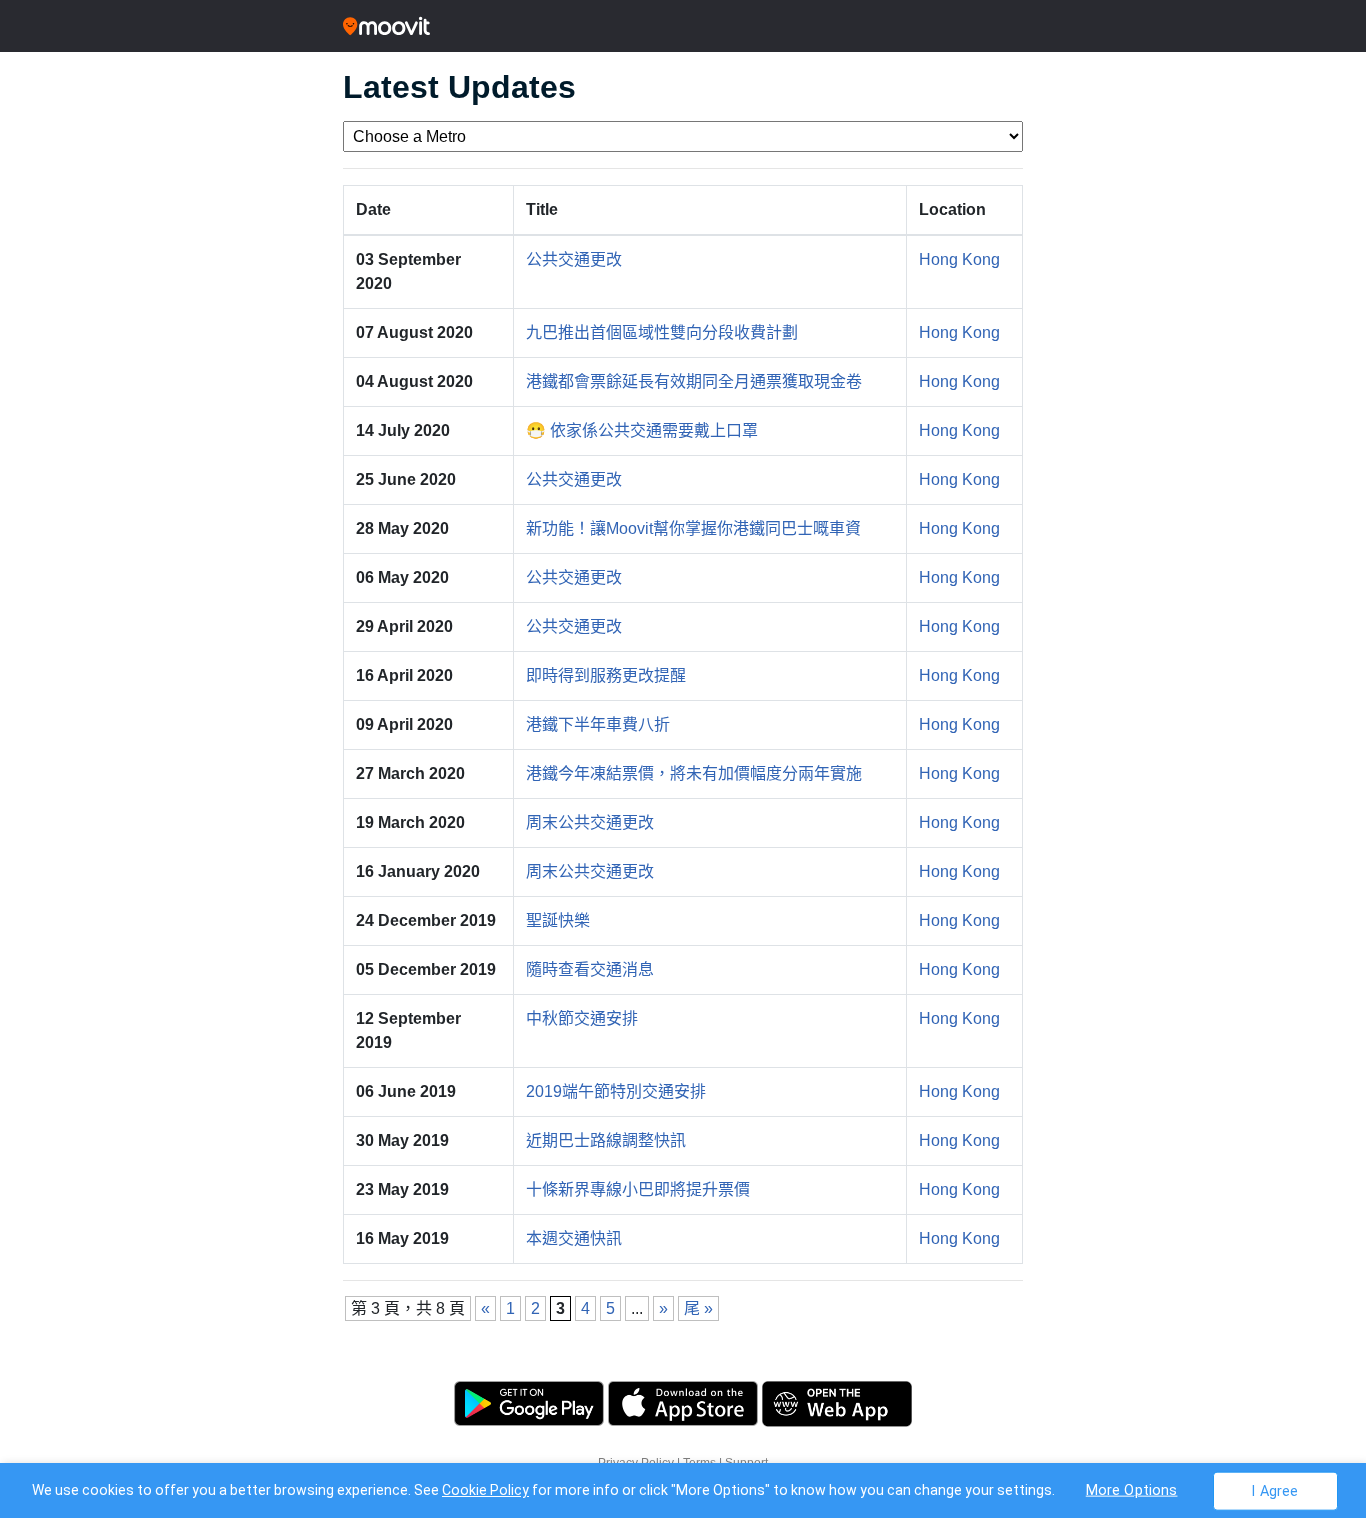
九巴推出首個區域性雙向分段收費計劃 (662, 332)
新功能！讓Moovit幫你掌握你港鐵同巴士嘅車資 (693, 528)
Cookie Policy (485, 1490)
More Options (1132, 1489)
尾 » (698, 1308)
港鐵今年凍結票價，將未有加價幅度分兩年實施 (694, 773)
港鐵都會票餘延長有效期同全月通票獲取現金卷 (694, 381)
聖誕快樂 (558, 920)
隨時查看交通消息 (590, 969)
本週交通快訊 (574, 1238)
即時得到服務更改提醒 (606, 675)
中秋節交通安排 (582, 1018)
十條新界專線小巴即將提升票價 (638, 1189)
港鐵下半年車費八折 (598, 724)
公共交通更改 (574, 259)
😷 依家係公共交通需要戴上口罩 (642, 430)
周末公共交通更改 (590, 822)
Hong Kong (959, 259)
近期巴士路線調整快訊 (606, 1140)
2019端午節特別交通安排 (616, 1091)
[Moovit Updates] (683, 26)
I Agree (1274, 1490)
